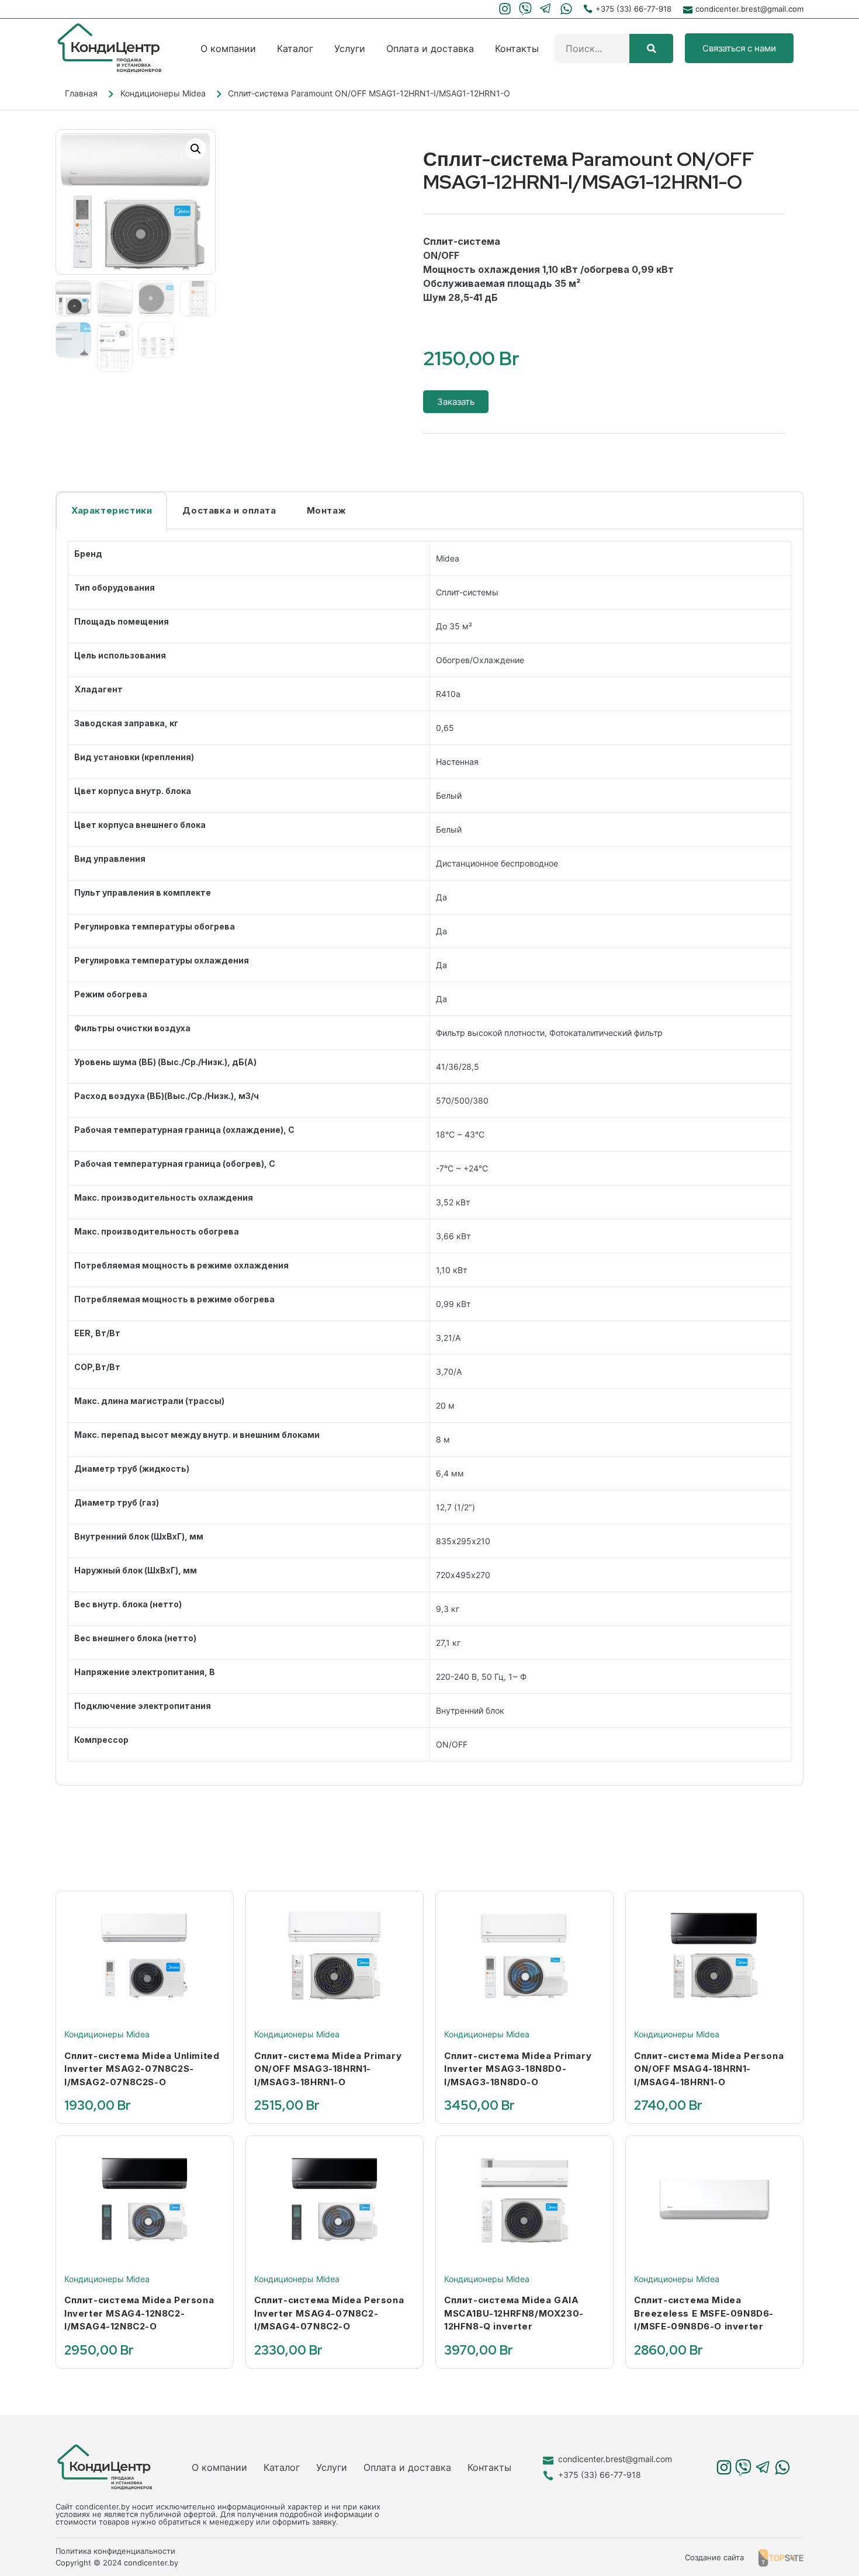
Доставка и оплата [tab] (229, 510)
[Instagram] (505, 9)
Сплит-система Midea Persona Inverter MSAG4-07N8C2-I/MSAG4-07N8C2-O (329, 2313)
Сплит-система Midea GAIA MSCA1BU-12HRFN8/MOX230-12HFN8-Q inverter (514, 2313)
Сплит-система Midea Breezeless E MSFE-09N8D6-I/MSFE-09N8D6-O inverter (704, 2313)
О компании (228, 48)
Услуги (350, 48)
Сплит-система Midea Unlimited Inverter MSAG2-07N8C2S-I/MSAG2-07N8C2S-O (142, 2069)
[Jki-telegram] (545, 9)
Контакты (517, 48)
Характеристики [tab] (112, 510)
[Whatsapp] (566, 9)
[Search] (651, 48)
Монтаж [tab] (327, 510)
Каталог (295, 48)
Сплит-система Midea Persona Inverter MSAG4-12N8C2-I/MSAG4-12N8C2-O (139, 2313)
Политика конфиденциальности (115, 2551)
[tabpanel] (430, 1157)
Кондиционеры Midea (163, 93)
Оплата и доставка (430, 48)
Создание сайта (714, 2557)
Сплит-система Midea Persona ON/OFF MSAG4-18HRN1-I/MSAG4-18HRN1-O (709, 2069)
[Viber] (526, 9)
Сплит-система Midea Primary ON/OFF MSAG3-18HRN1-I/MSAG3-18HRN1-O (328, 2069)
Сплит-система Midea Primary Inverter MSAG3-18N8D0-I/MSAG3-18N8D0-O (518, 2069)
